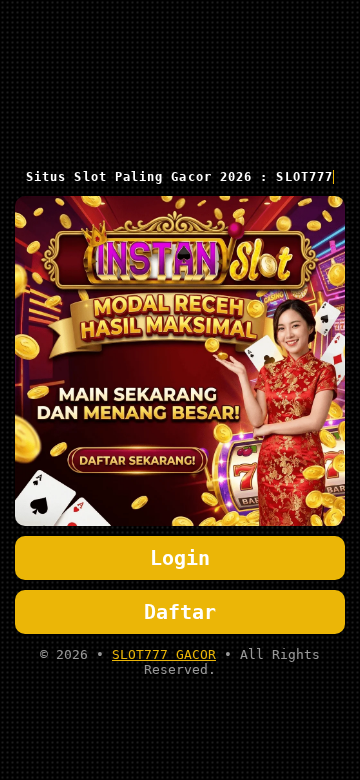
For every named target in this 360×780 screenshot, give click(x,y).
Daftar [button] (180, 612)
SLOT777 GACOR (164, 654)
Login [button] (180, 558)
